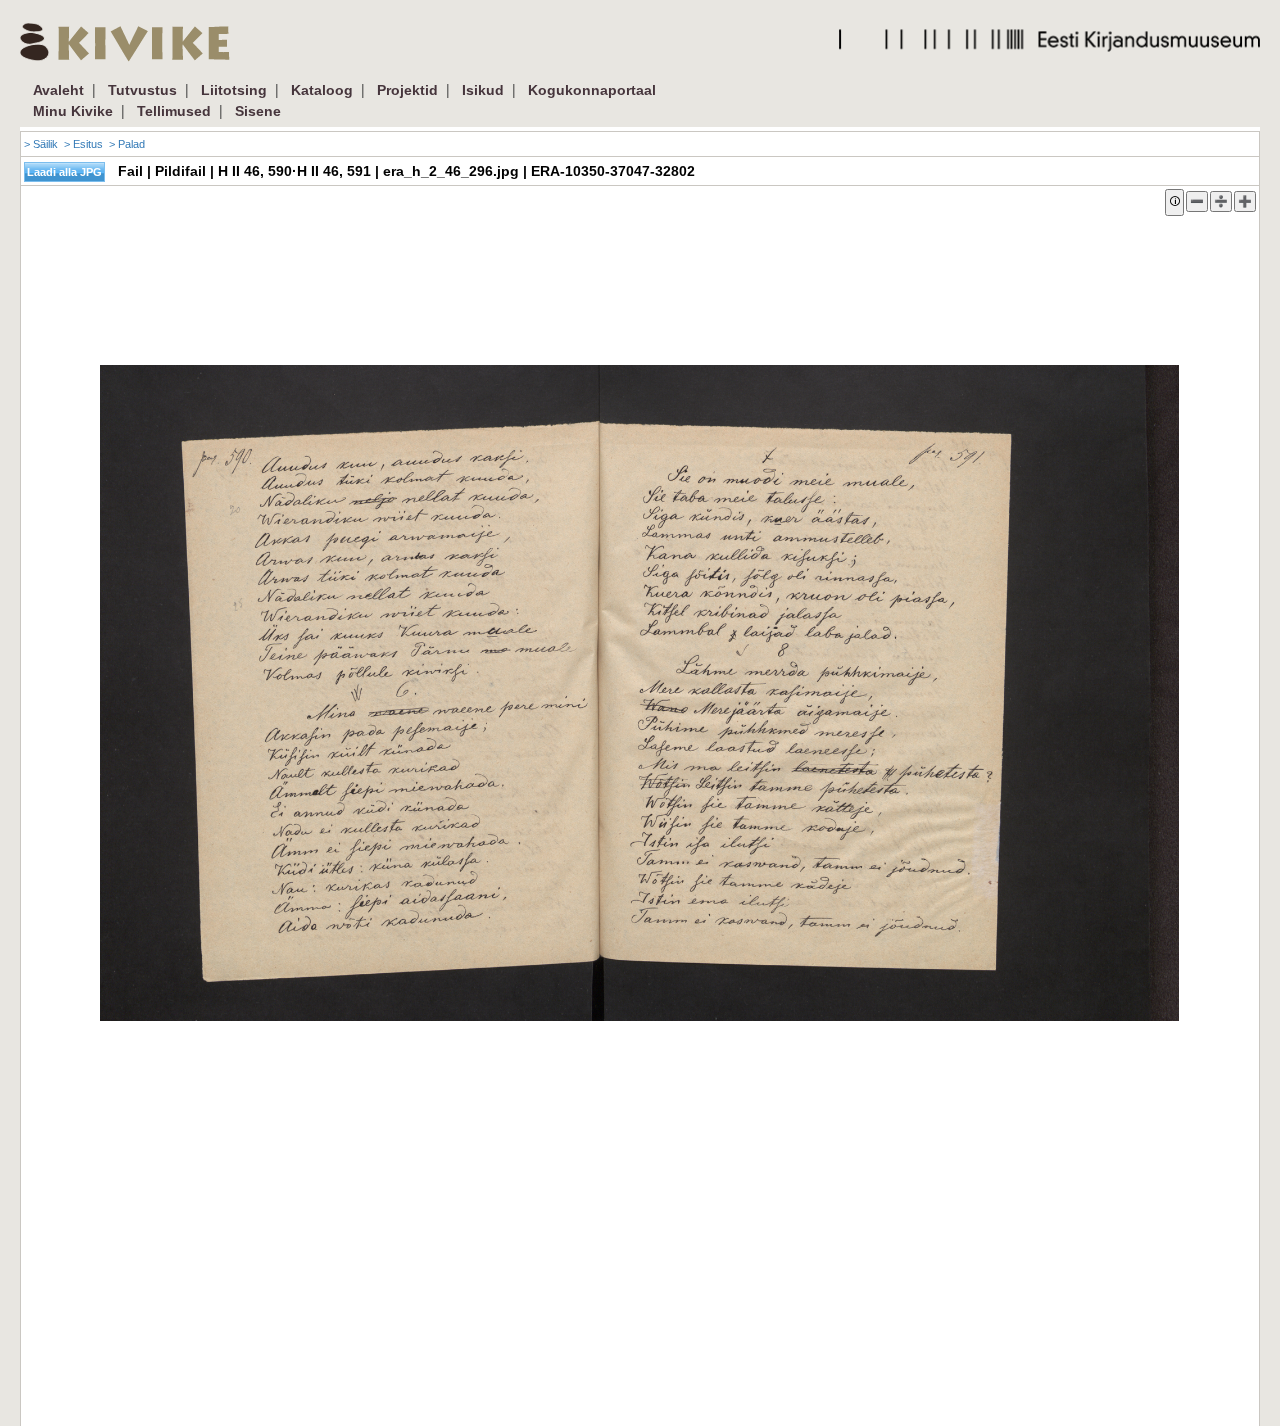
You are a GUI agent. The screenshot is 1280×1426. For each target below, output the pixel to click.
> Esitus (83, 144)
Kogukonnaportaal (592, 90)
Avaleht (58, 90)
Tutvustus (142, 90)
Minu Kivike (73, 111)
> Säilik (41, 144)
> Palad (127, 144)
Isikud (483, 90)
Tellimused (174, 111)
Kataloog (322, 90)
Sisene (258, 111)
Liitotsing (234, 90)
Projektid (407, 90)
